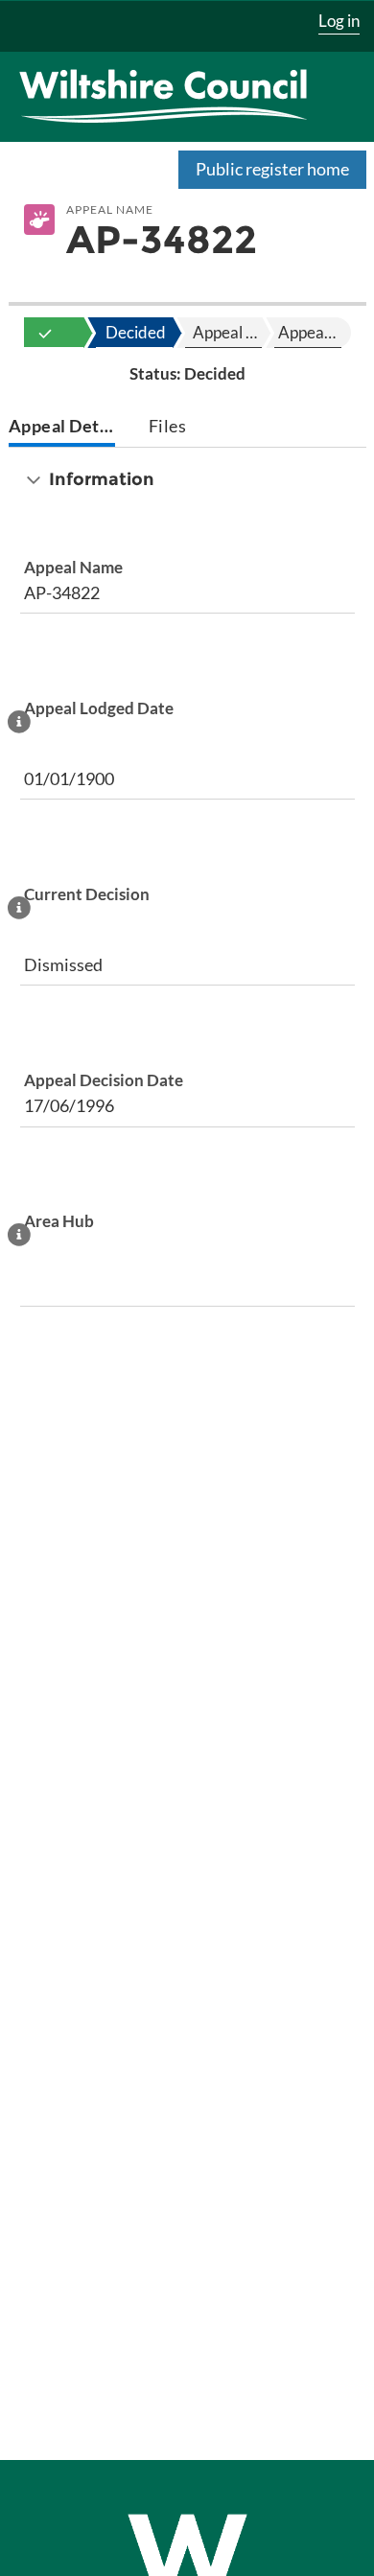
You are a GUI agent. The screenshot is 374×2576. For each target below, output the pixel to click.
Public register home (272, 169)
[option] (45, 333)
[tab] (62, 428)
